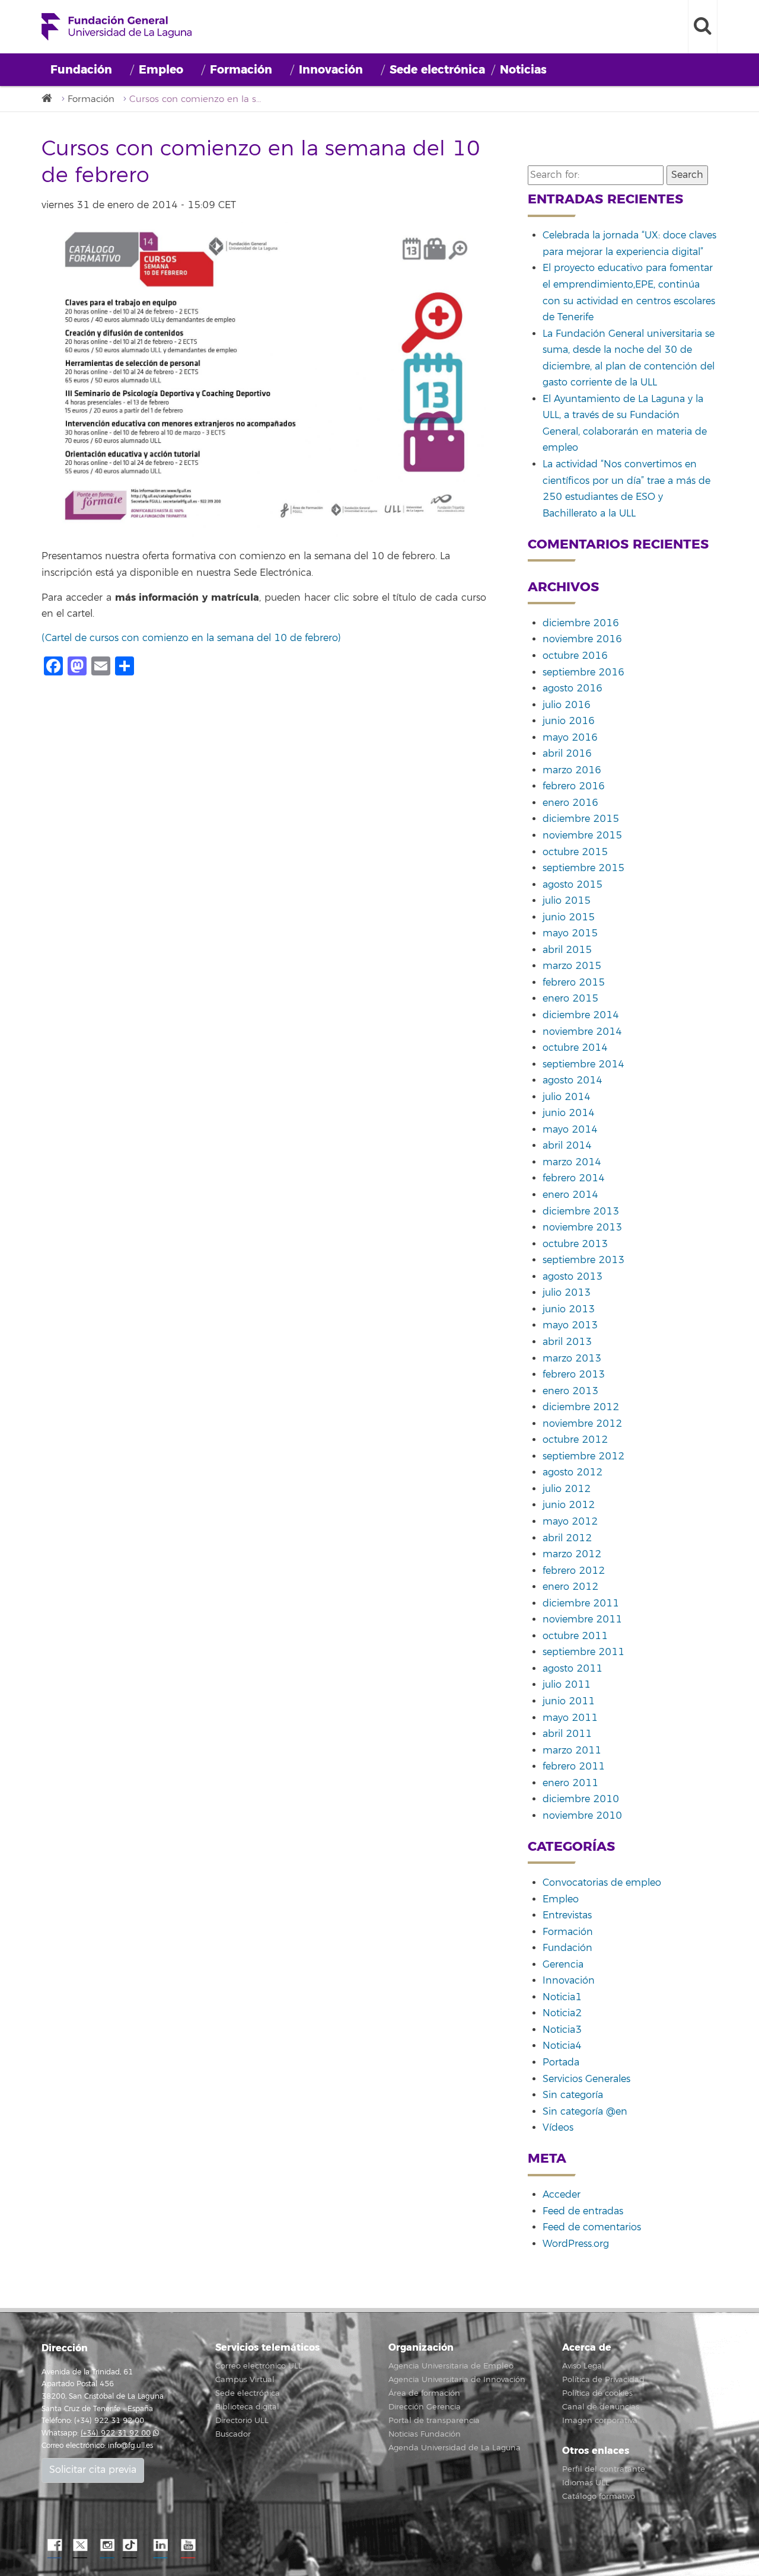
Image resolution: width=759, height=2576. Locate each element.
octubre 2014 (575, 1048)
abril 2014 (567, 1146)
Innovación (331, 70)
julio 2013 (567, 1293)
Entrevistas (567, 1915)
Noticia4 (562, 2046)
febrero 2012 (574, 1571)
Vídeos (558, 2128)
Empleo (161, 70)
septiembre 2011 (583, 1652)
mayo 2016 (570, 738)
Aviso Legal (583, 2366)
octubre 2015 (575, 852)
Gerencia (563, 1965)
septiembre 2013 (583, 1260)
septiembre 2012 (583, 1456)
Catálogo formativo (599, 2497)
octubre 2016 (575, 656)
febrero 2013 (574, 1375)
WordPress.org (576, 2244)
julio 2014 (567, 1097)
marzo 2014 (572, 1162)
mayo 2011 (570, 1718)
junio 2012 (569, 1505)
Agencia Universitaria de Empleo (451, 2366)
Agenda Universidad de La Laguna (455, 2448)
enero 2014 (570, 1195)
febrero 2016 (574, 786)
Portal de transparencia (434, 2421)
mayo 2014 (570, 1130)
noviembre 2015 (582, 836)
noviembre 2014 (582, 1032)
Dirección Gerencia (425, 2407)
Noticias (523, 70)
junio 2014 (569, 1113)
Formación (241, 70)
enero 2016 (570, 803)
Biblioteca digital (247, 2407)
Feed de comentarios (592, 2227)
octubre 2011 (575, 1636)
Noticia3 (562, 2030)
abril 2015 (567, 950)
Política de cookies (597, 2393)
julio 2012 (567, 1489)
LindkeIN (160, 2546)
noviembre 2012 (582, 1424)
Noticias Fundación (425, 2434)
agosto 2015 (573, 885)
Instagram (107, 2546)
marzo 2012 (572, 1554)
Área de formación (424, 2393)
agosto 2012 (573, 1472)
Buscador (233, 2434)
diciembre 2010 (581, 1799)
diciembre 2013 (581, 1212)
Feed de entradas (583, 2211)
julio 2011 (567, 1685)
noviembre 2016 (582, 639)
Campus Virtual (245, 2380)
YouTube (187, 2546)
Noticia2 (562, 2013)
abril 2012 (567, 1538)
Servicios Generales (586, 2079)
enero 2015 (570, 999)
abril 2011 (567, 1734)
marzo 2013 (572, 1359)
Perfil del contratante (604, 2469)
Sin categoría (573, 2095)
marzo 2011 (572, 1751)
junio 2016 (569, 721)
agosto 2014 (573, 1080)
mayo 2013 (570, 1325)
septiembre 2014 (583, 1064)
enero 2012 (570, 1587)
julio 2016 (567, 705)
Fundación (81, 70)
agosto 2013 (573, 1277)
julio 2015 (567, 901)
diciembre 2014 (581, 1015)
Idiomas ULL (586, 2483)
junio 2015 (569, 917)
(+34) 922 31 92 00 (116, 2433)
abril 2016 (567, 754)
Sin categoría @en (585, 2112)
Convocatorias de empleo (602, 1883)
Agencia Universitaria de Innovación (457, 2380)
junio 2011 (569, 1701)
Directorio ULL (242, 2421)
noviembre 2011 (582, 1619)
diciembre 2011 (581, 1603)
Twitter (80, 2546)
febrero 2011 (574, 1767)
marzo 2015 (572, 966)
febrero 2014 (574, 1178)
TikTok (133, 2546)
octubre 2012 (575, 1440)
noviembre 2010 (582, 1816)
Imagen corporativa (600, 2421)
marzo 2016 (572, 770)
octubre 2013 (575, 1244)
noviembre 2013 (582, 1228)
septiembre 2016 (583, 672)
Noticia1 (562, 1997)
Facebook (53, 2546)
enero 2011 (570, 1783)
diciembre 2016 (581, 623)
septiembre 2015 (583, 868)
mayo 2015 (570, 933)
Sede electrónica (437, 70)
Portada (561, 2062)
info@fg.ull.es (130, 2446)
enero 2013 (570, 1391)
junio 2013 (569, 1309)
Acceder (562, 2195)
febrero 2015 (574, 983)
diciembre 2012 (581, 1407)
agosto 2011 (573, 1669)
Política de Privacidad (603, 2380)
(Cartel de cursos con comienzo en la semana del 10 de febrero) (191, 638)
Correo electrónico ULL (259, 2366)
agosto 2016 (573, 688)
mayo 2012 (570, 1522)
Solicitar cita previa (93, 2470)
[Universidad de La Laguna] (50, 99)
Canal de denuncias (601, 2407)
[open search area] (703, 27)
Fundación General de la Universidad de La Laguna (117, 27)
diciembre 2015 (581, 819)
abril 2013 (567, 1342)
